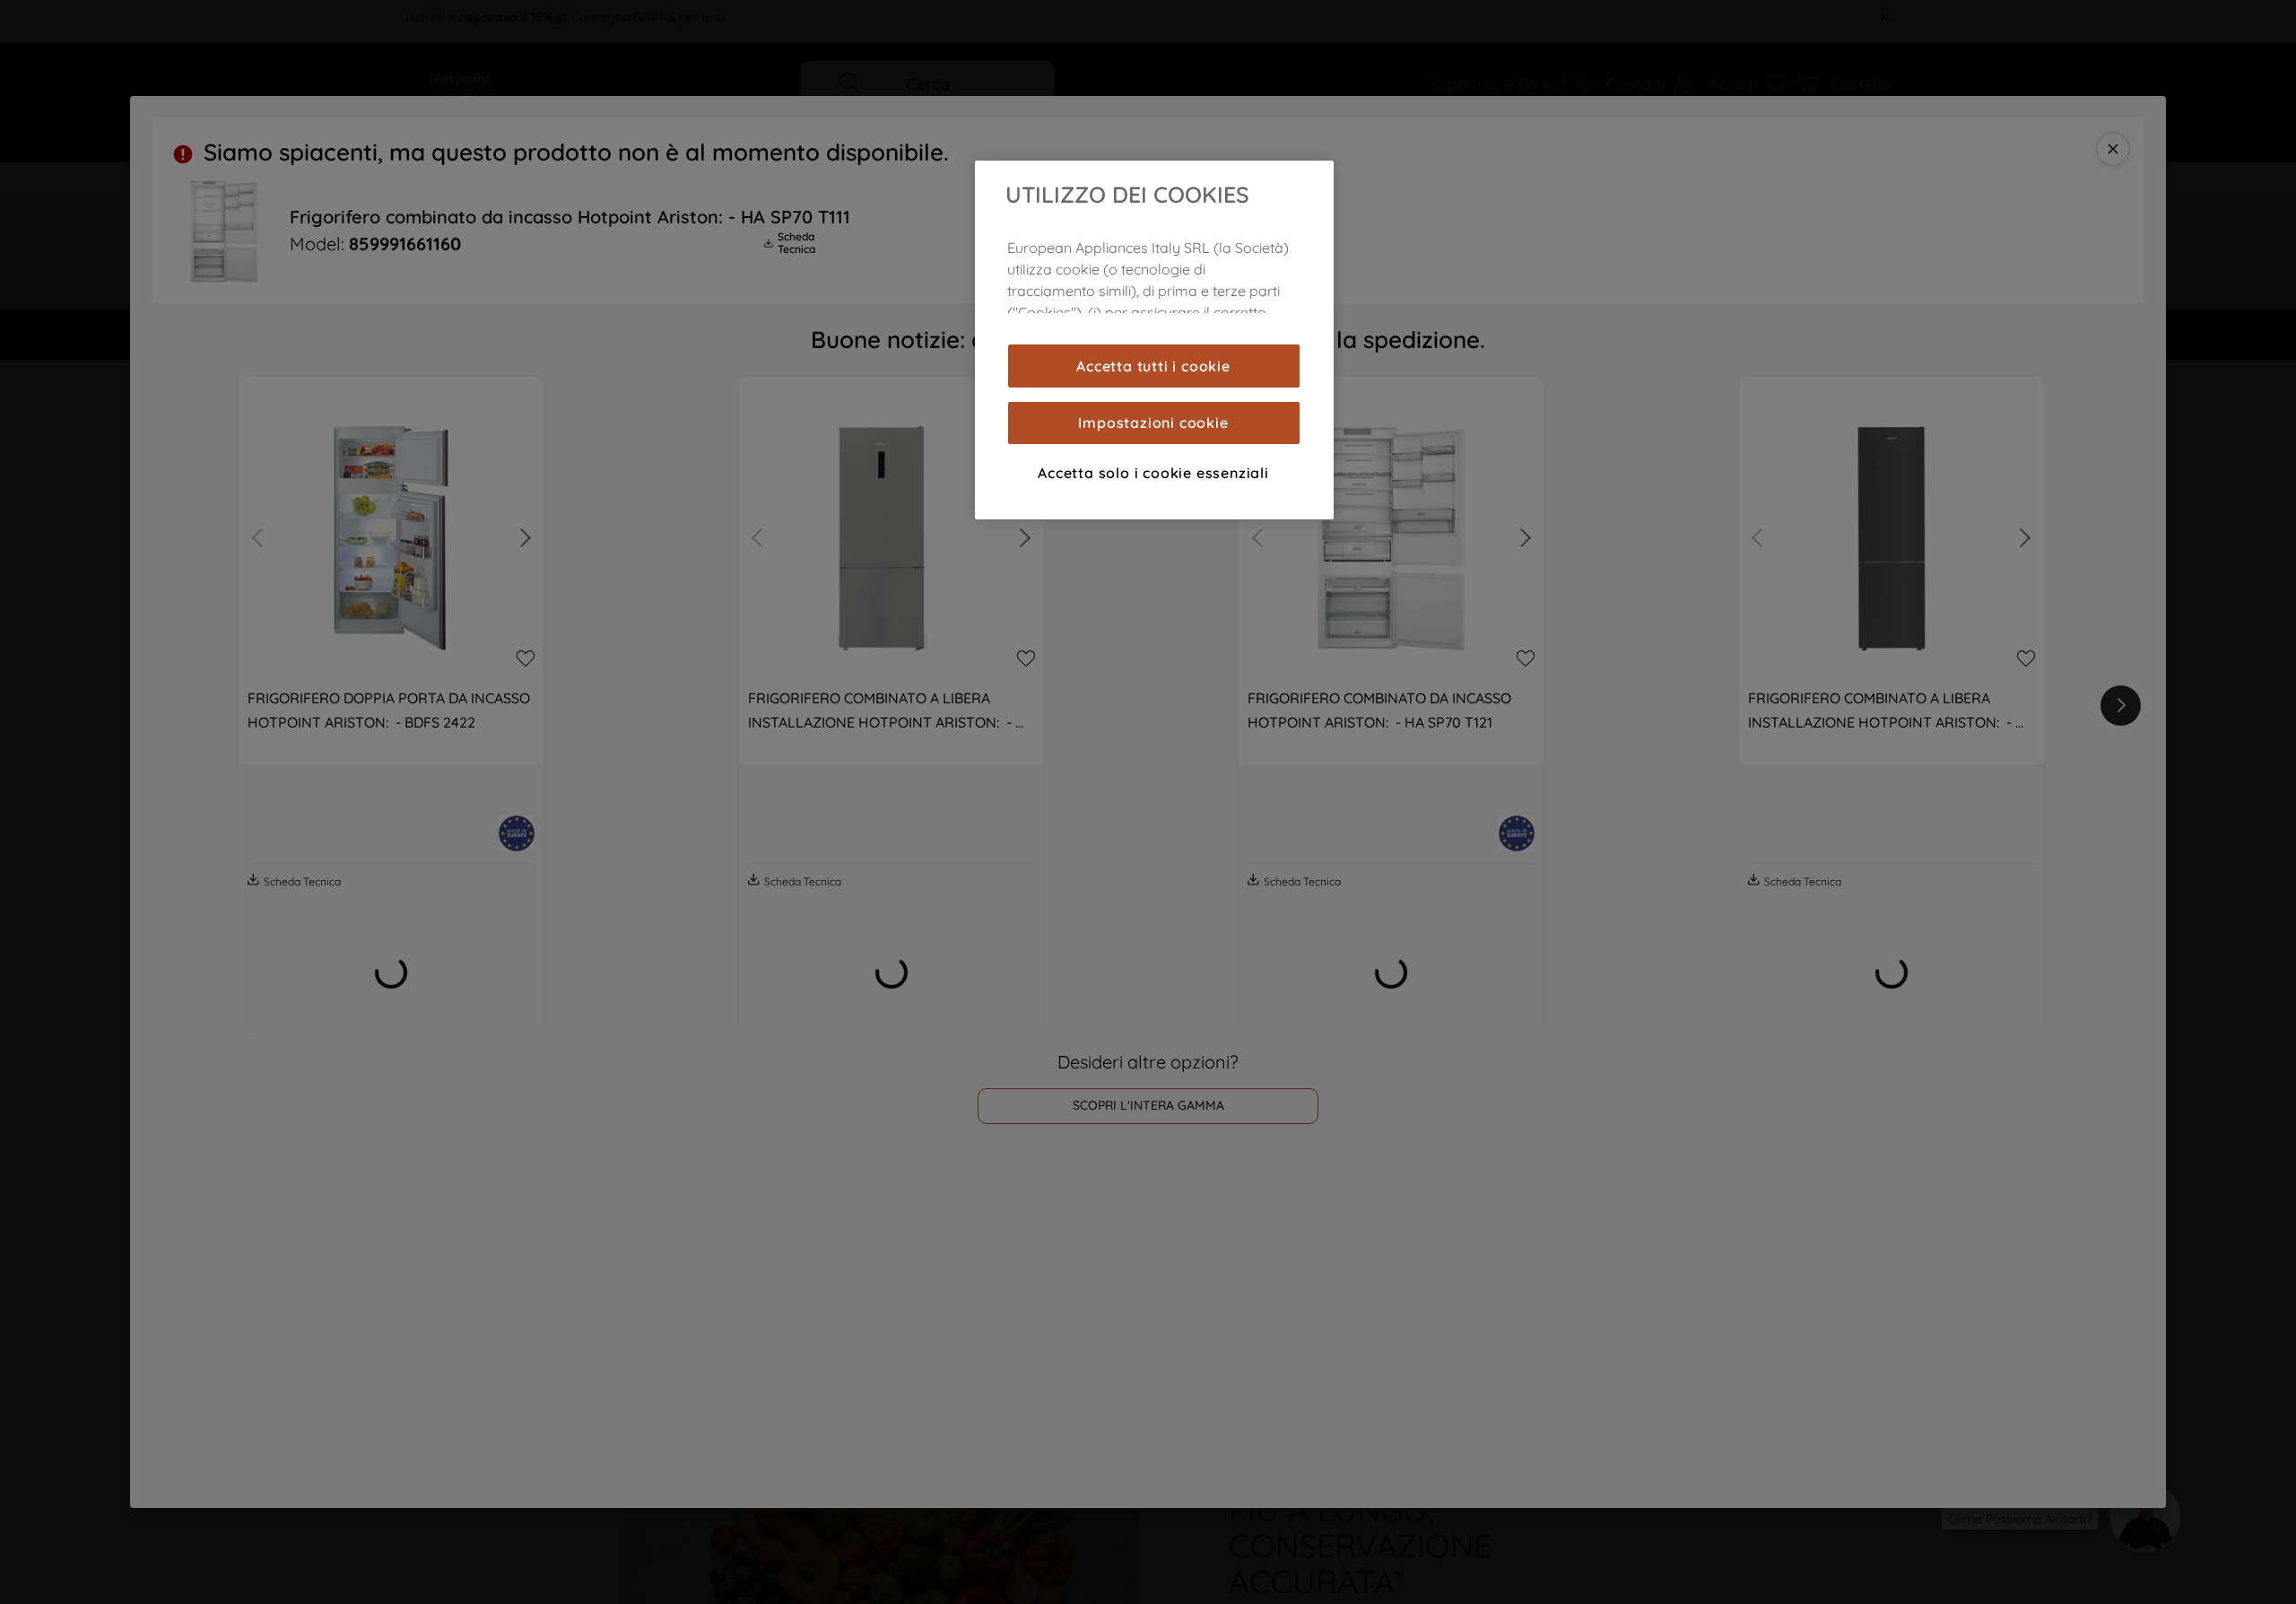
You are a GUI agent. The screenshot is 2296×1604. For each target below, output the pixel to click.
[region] (1154, 340)
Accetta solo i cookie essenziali (1153, 473)
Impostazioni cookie (1153, 423)
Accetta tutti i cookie (1153, 366)
